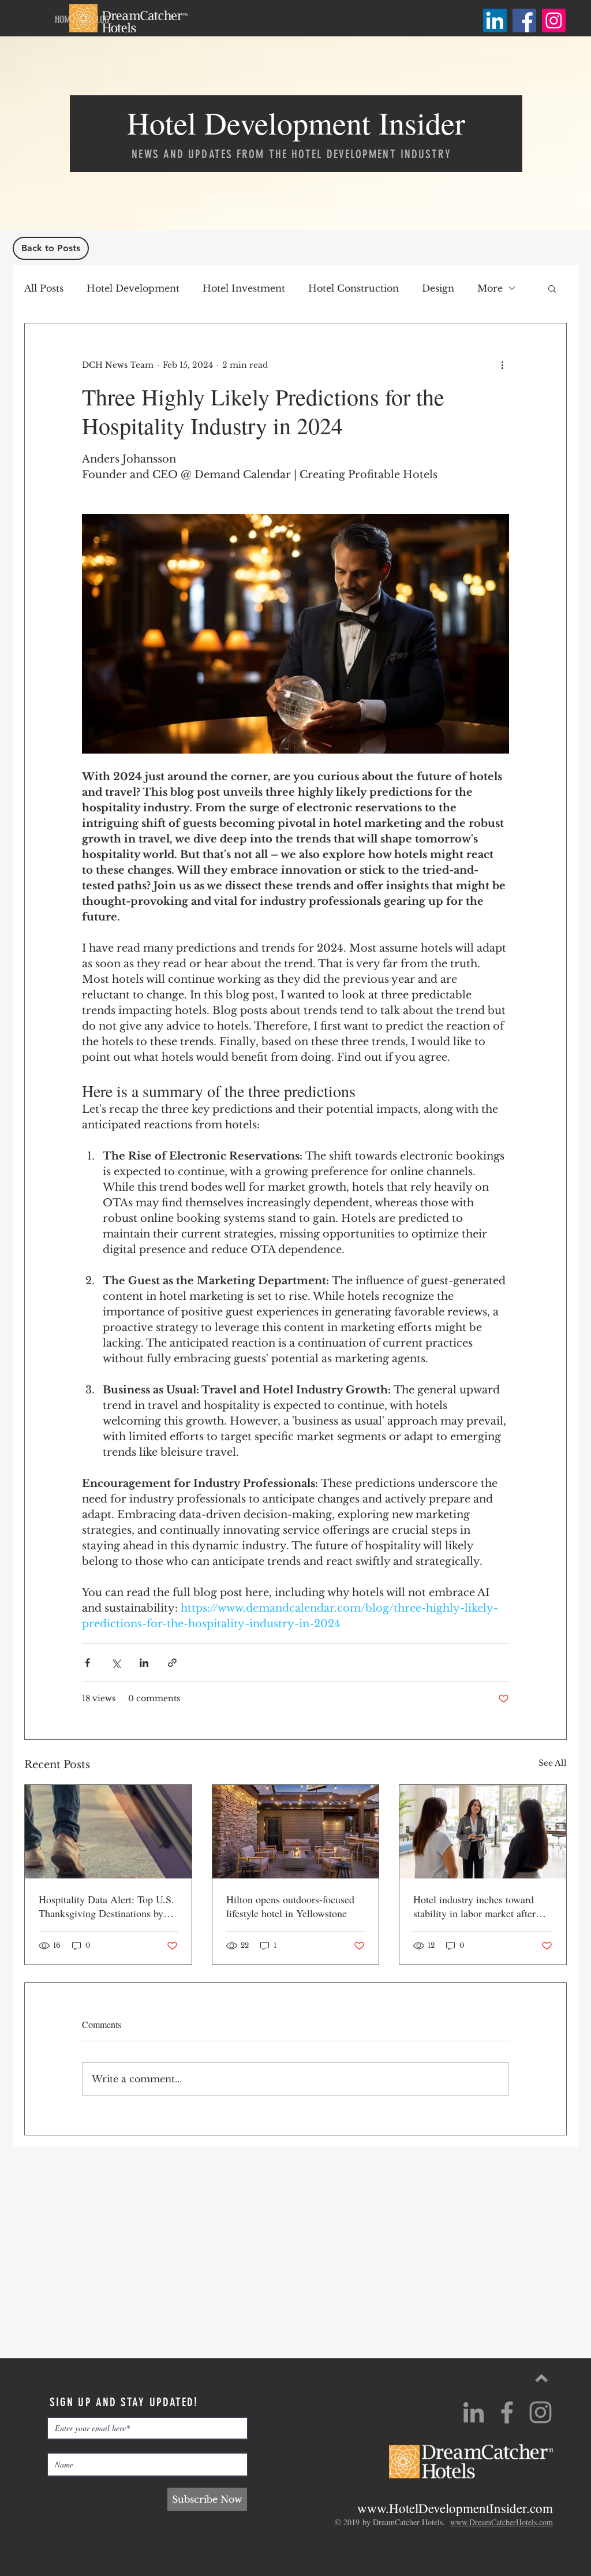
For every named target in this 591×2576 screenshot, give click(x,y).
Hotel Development (133, 288)
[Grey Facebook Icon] (507, 2412)
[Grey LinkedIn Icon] (474, 2412)
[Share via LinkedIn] (144, 1663)
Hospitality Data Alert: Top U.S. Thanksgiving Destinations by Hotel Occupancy (106, 1906)
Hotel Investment (244, 288)
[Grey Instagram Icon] (540, 2412)
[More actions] (502, 365)
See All (553, 1763)
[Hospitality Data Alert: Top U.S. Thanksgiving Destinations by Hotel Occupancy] (108, 1832)
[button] (552, 288)
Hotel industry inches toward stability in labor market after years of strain (474, 1906)
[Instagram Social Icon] (554, 20)
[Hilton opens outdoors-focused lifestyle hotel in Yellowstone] (296, 1832)
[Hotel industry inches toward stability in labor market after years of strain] (483, 1832)
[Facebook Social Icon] (524, 20)
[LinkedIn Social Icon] (495, 20)
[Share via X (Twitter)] (116, 1663)
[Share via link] (172, 1663)
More (490, 288)
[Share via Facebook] (87, 1663)
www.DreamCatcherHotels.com (502, 2522)
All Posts (44, 288)
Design (438, 288)
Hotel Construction (354, 288)
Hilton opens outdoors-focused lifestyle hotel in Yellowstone (290, 1906)
